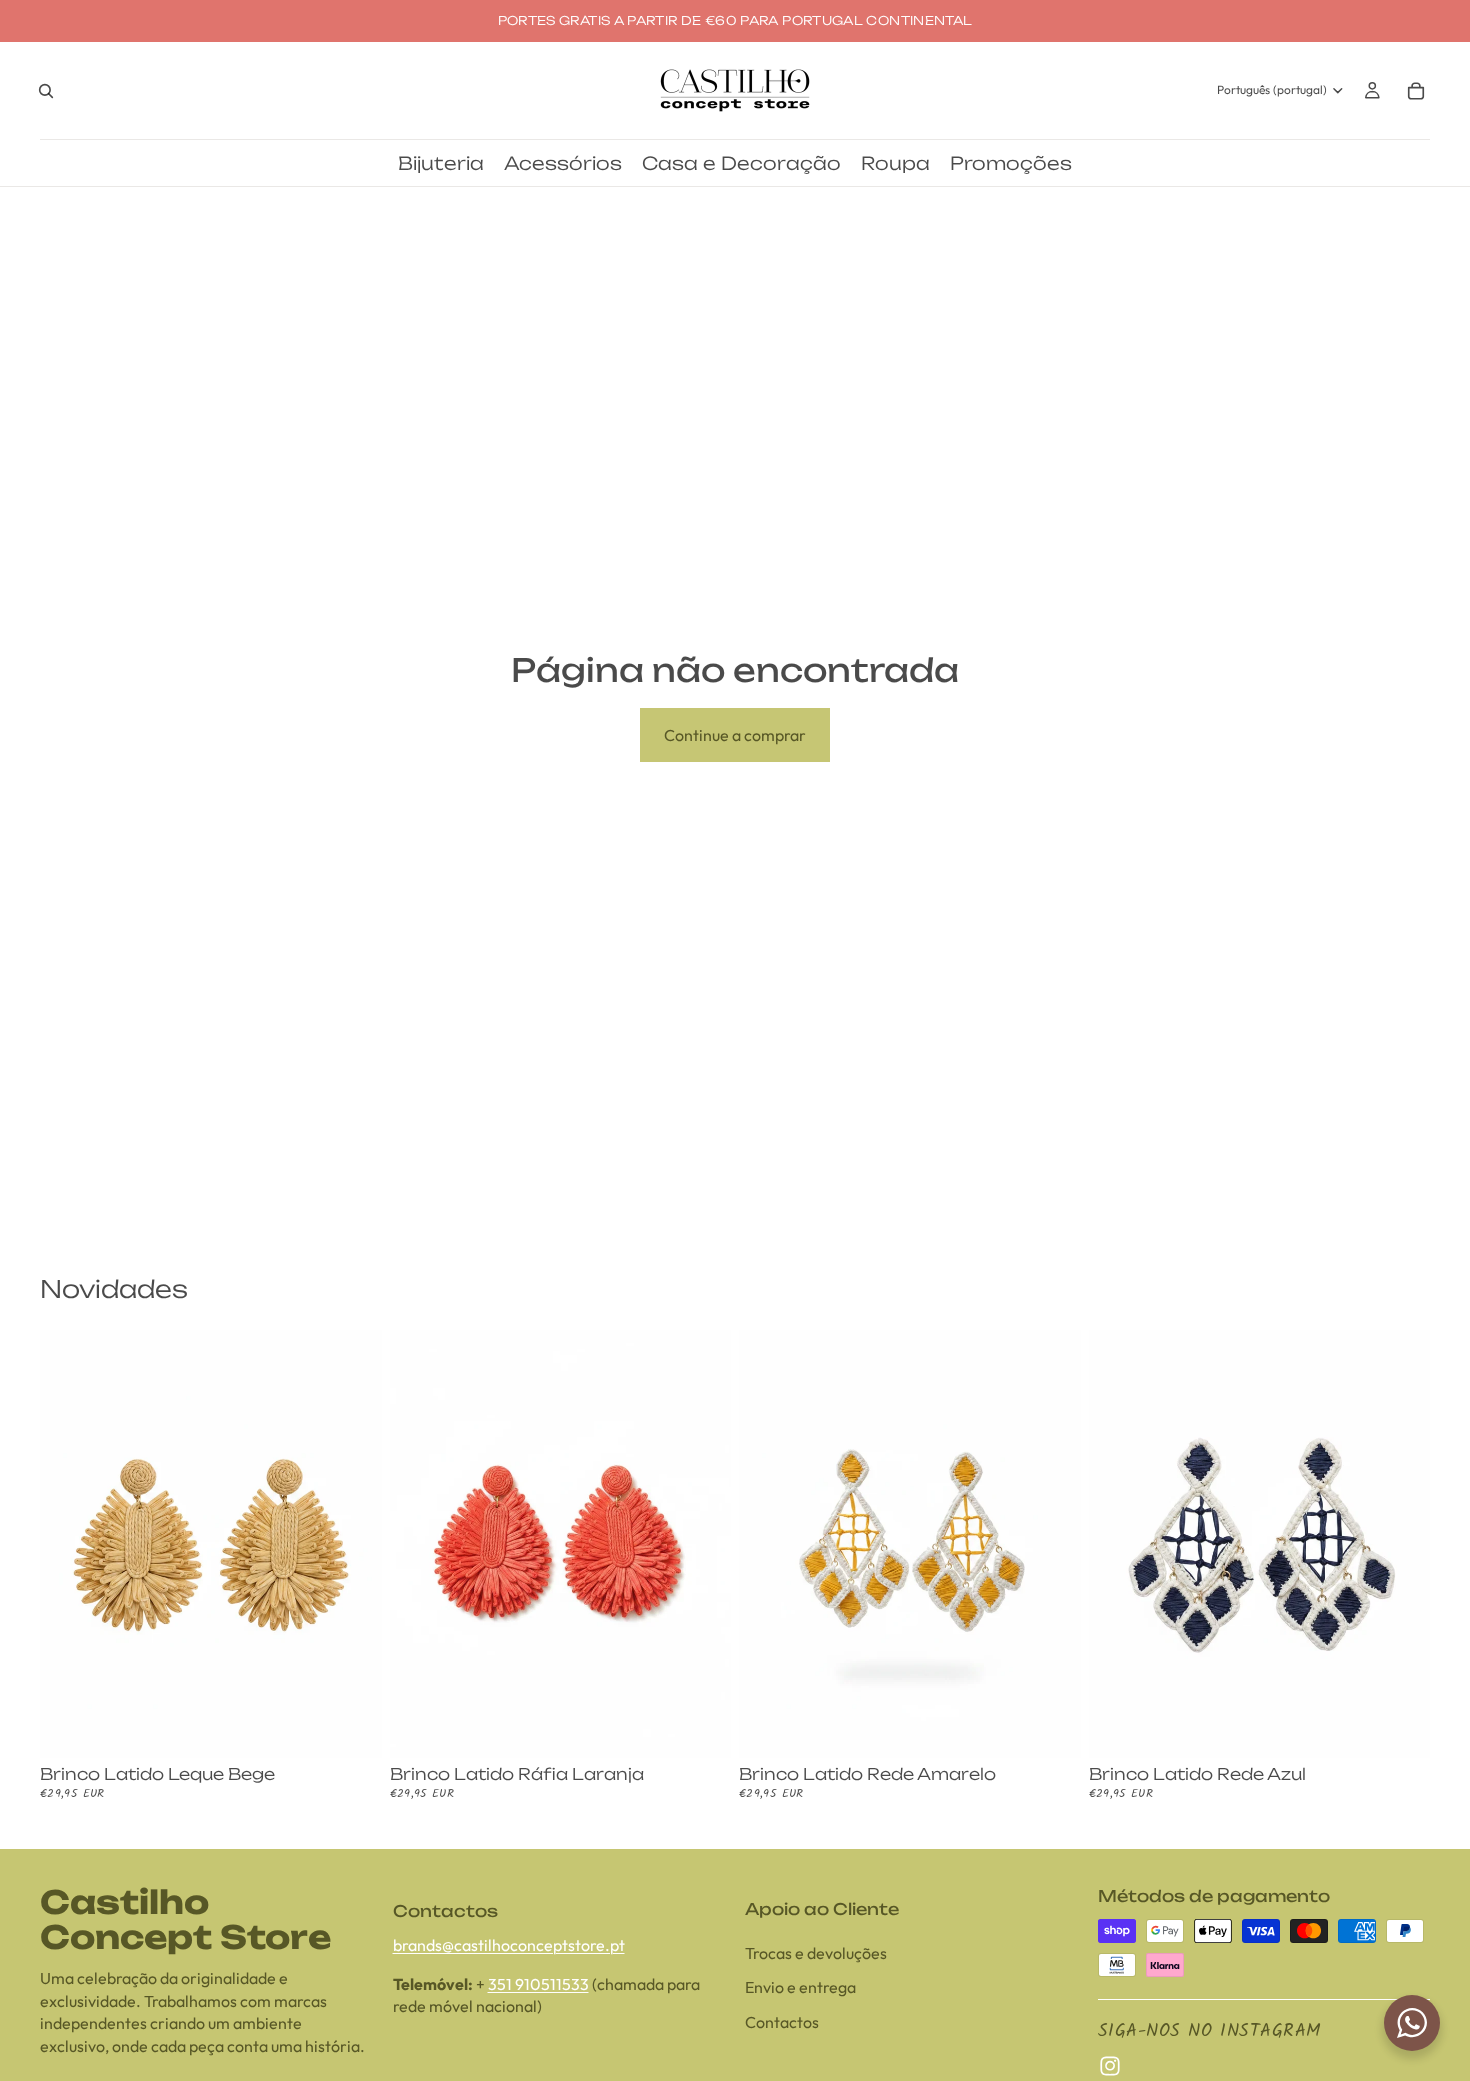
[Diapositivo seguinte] (352, 1544)
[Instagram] (1110, 2066)
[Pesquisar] (46, 91)
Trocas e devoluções (816, 1953)
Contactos (782, 2021)
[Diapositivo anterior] (70, 1544)
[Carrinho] (1416, 91)
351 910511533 (538, 1983)
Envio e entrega (800, 1987)
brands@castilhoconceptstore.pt (509, 1945)
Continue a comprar (735, 735)
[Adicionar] (351, 1727)
